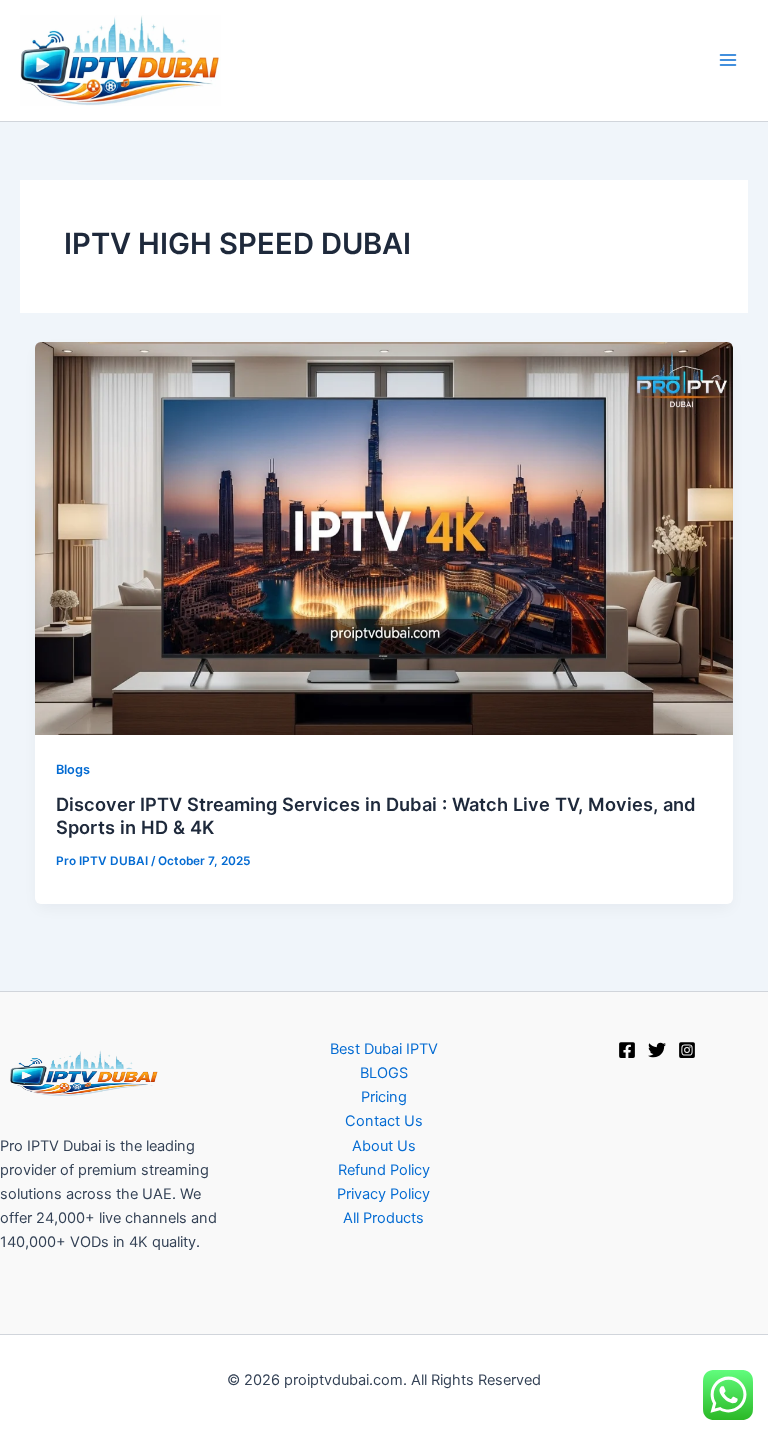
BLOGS (384, 1073)
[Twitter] (657, 1050)
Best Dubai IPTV (384, 1049)
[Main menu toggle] (728, 60)
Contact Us (384, 1121)
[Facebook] (627, 1050)
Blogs (73, 769)
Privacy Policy (383, 1194)
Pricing (384, 1097)
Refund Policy (384, 1170)
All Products (383, 1218)
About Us (384, 1146)
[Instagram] (687, 1050)
